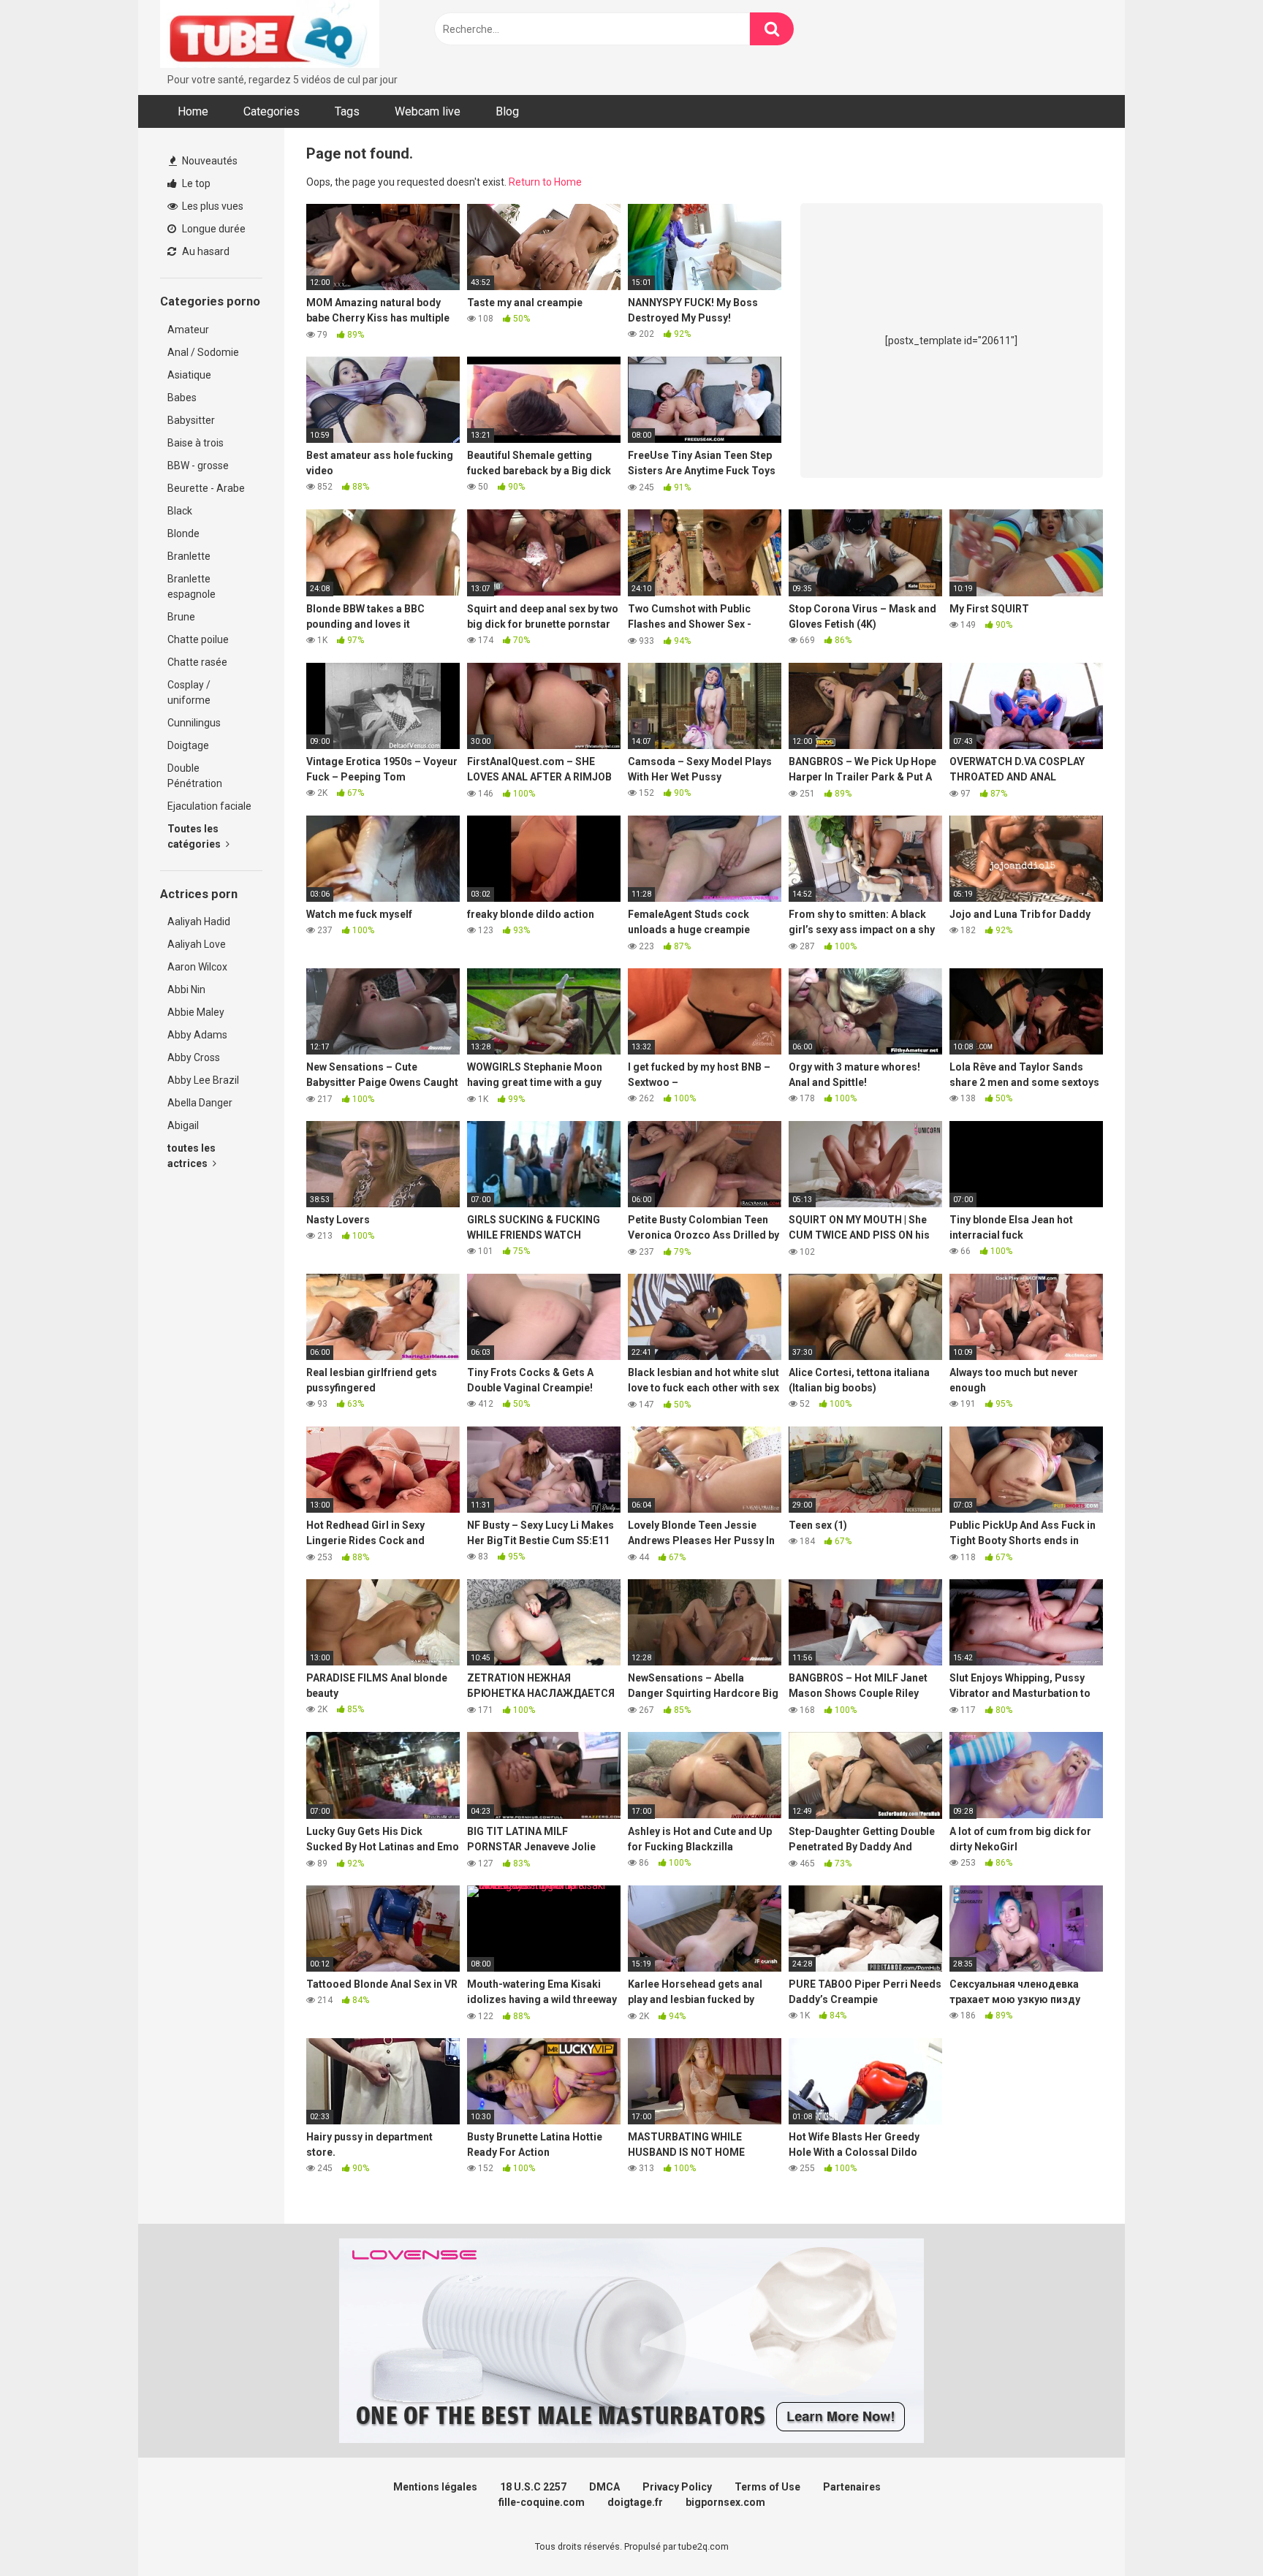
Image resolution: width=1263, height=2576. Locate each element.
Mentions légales (435, 2487)
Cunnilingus (194, 723)
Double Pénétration (195, 776)
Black (180, 511)
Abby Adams (197, 1035)
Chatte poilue (198, 639)
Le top (195, 183)
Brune (181, 617)
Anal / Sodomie (203, 352)
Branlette (189, 556)
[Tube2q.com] (270, 36)
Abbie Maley (196, 1012)
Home (193, 111)
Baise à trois (196, 443)
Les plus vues (212, 206)
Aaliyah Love (197, 944)
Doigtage (188, 745)
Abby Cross (194, 1057)
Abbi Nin (186, 989)
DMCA (604, 2487)
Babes (182, 398)
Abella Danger (200, 1103)
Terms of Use (767, 2487)
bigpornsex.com (725, 2502)
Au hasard (205, 251)
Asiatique (189, 375)
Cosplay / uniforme (189, 692)
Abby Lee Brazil (203, 1080)
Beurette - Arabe (206, 488)
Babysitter (191, 420)
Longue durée (213, 229)
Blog (507, 111)
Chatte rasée (197, 662)
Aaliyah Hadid (199, 922)
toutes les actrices (191, 1156)
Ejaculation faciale (209, 806)
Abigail (183, 1125)
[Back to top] (1214, 2532)
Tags (347, 111)
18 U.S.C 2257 (533, 2487)
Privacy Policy (677, 2487)
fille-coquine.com (542, 2502)
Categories (272, 111)
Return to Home (545, 182)
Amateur (188, 330)
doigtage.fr (635, 2502)
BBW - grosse (198, 466)
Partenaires (852, 2487)
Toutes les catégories (195, 836)
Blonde (183, 533)
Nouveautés (209, 161)
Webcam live (428, 111)
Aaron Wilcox (197, 967)
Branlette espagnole (191, 586)
